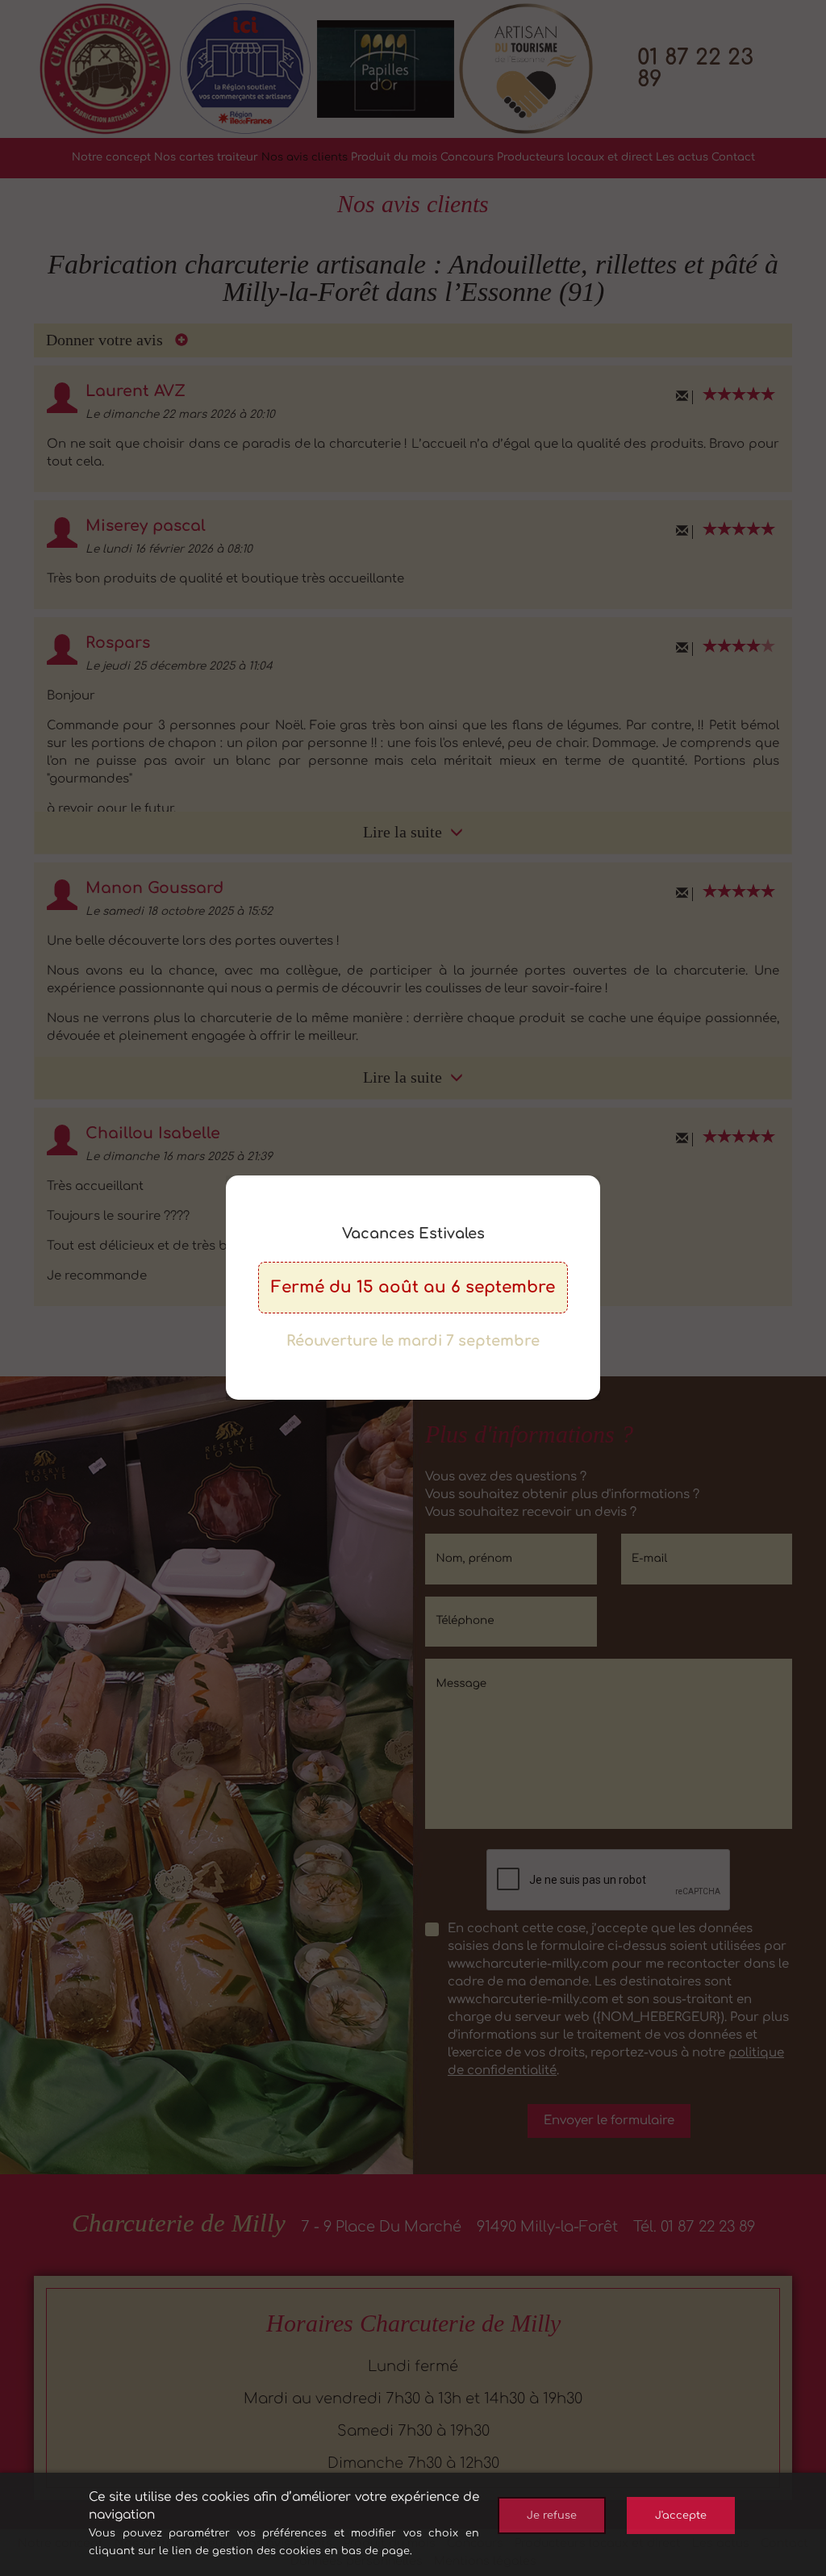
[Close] (597, 1175)
